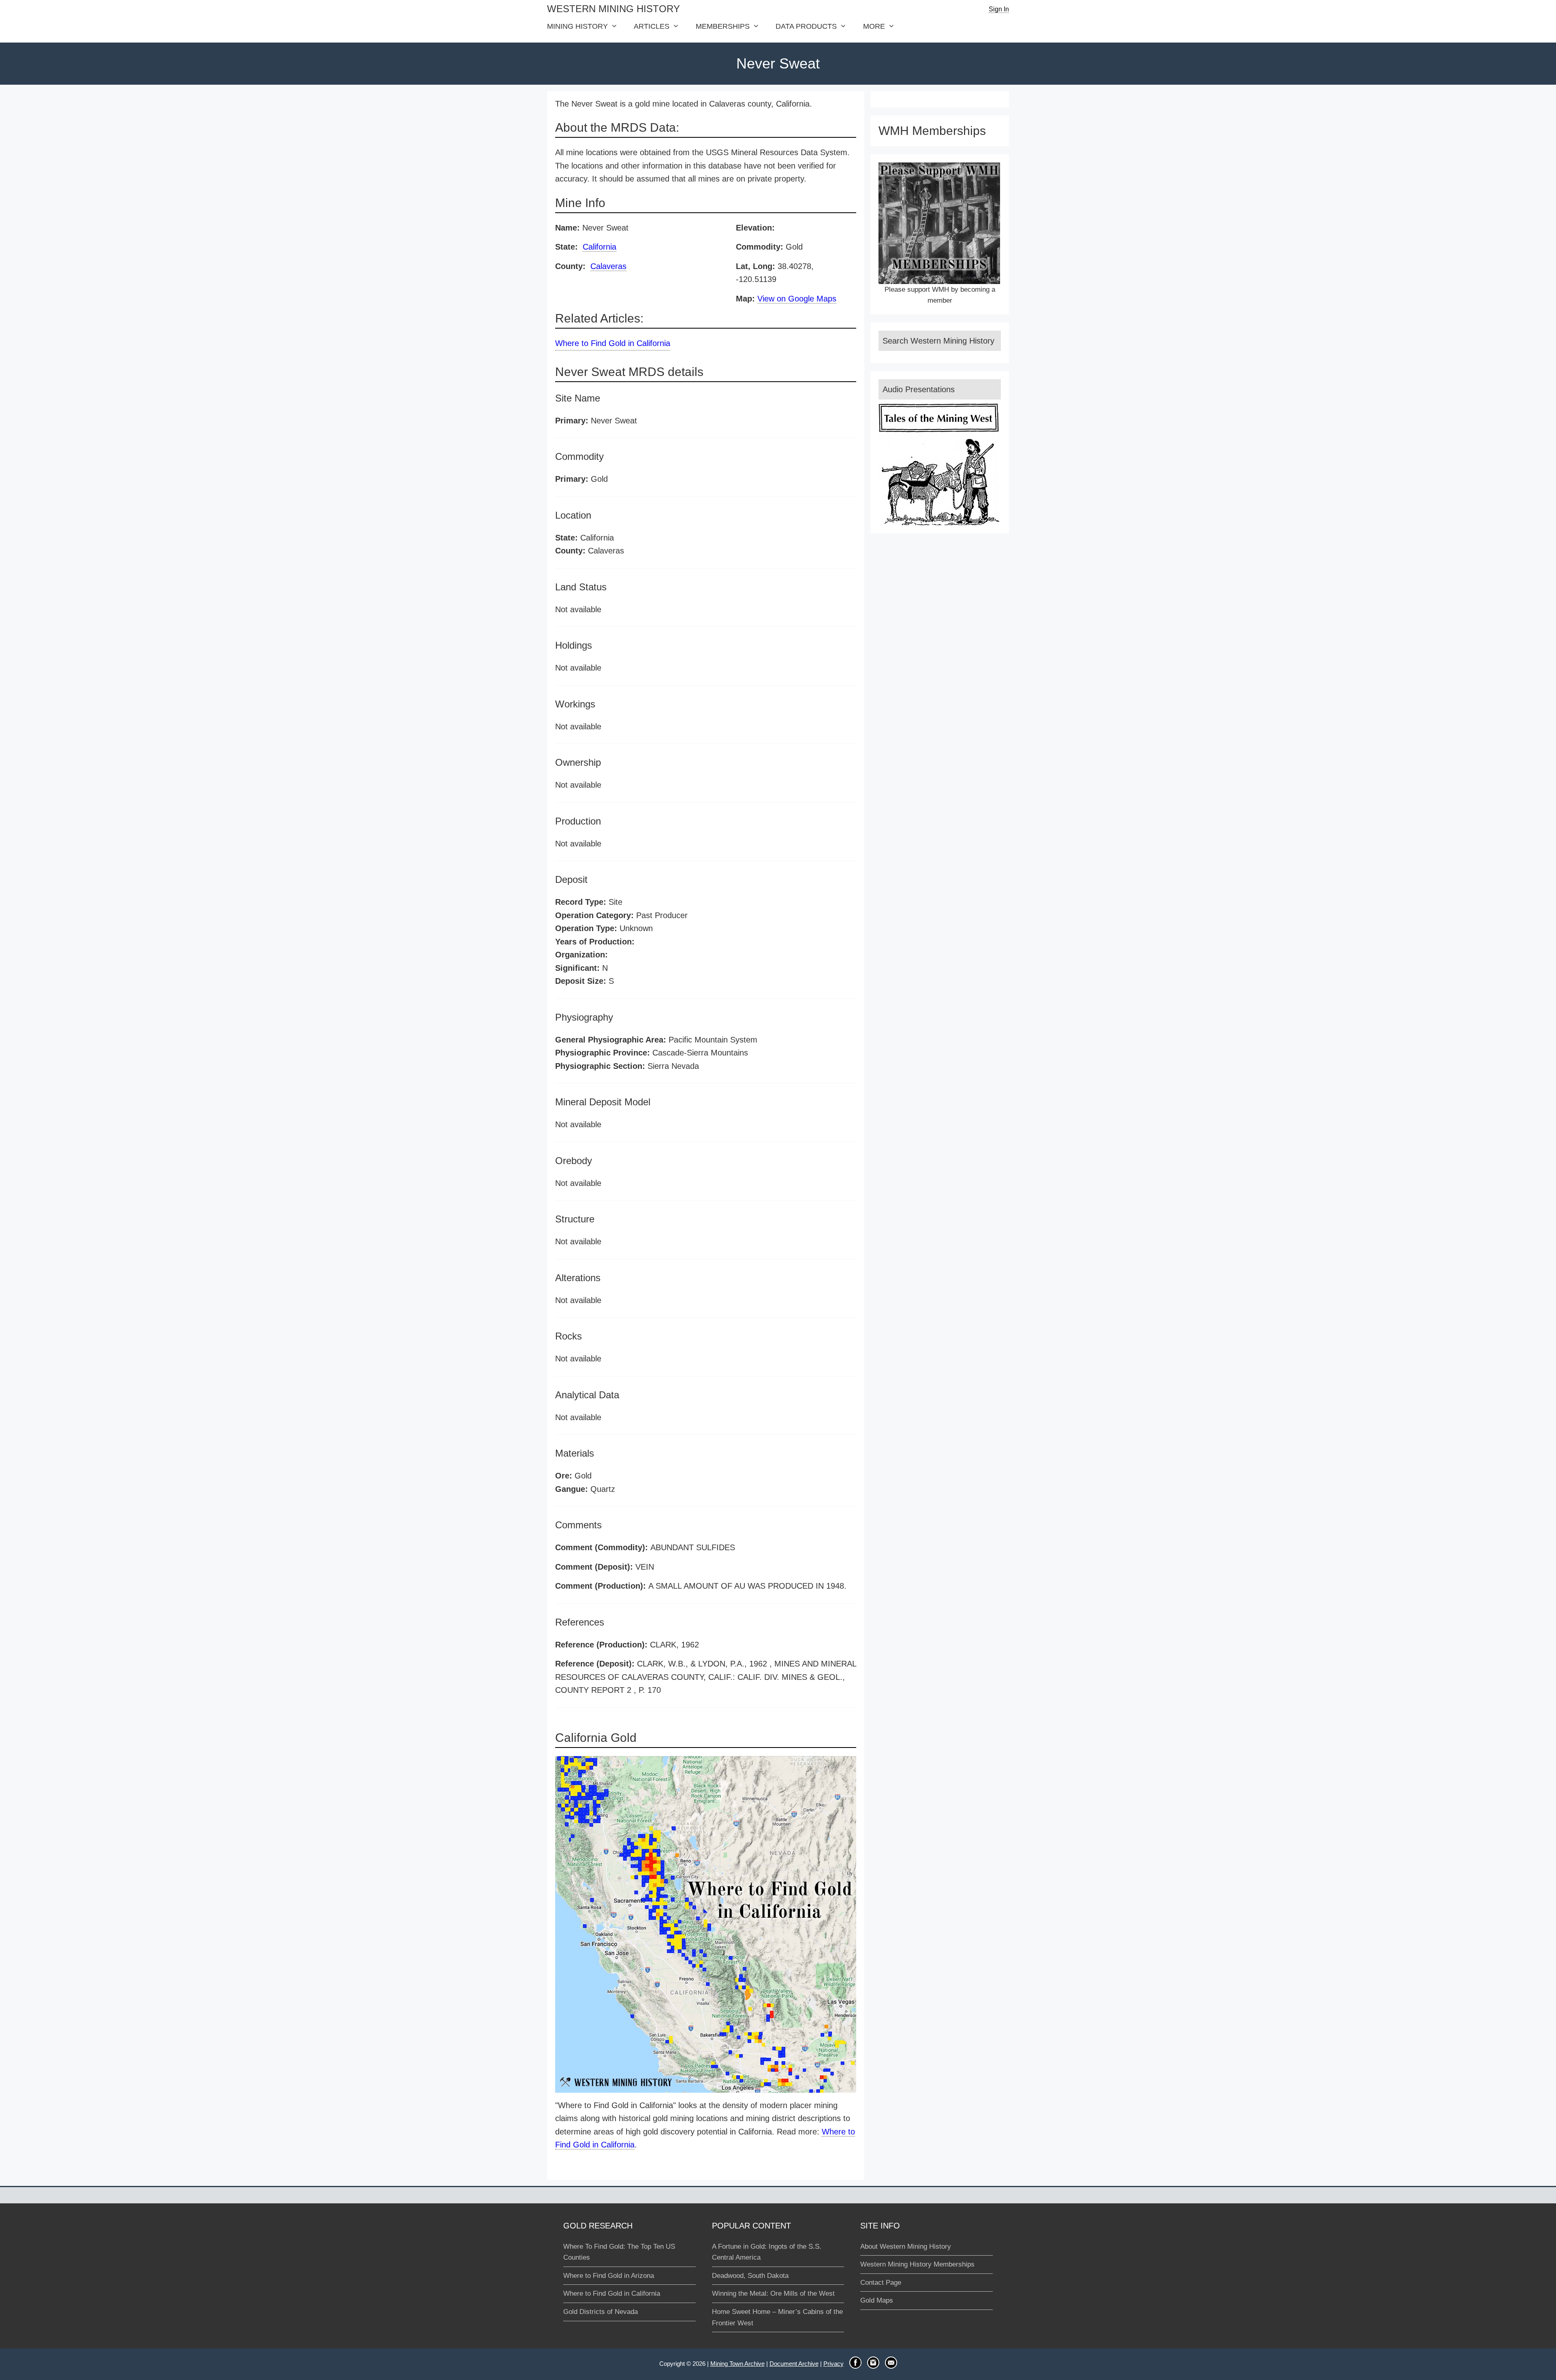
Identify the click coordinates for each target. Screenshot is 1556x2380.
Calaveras (608, 266)
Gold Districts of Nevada (601, 2312)
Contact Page (881, 2283)
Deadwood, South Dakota (750, 2276)
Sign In (999, 9)
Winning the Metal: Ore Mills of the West (773, 2293)
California (600, 247)
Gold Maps (877, 2300)
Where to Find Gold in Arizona (609, 2276)
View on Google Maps (797, 299)
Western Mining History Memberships (917, 2264)
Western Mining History (613, 9)
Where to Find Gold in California (613, 343)
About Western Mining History (906, 2246)
